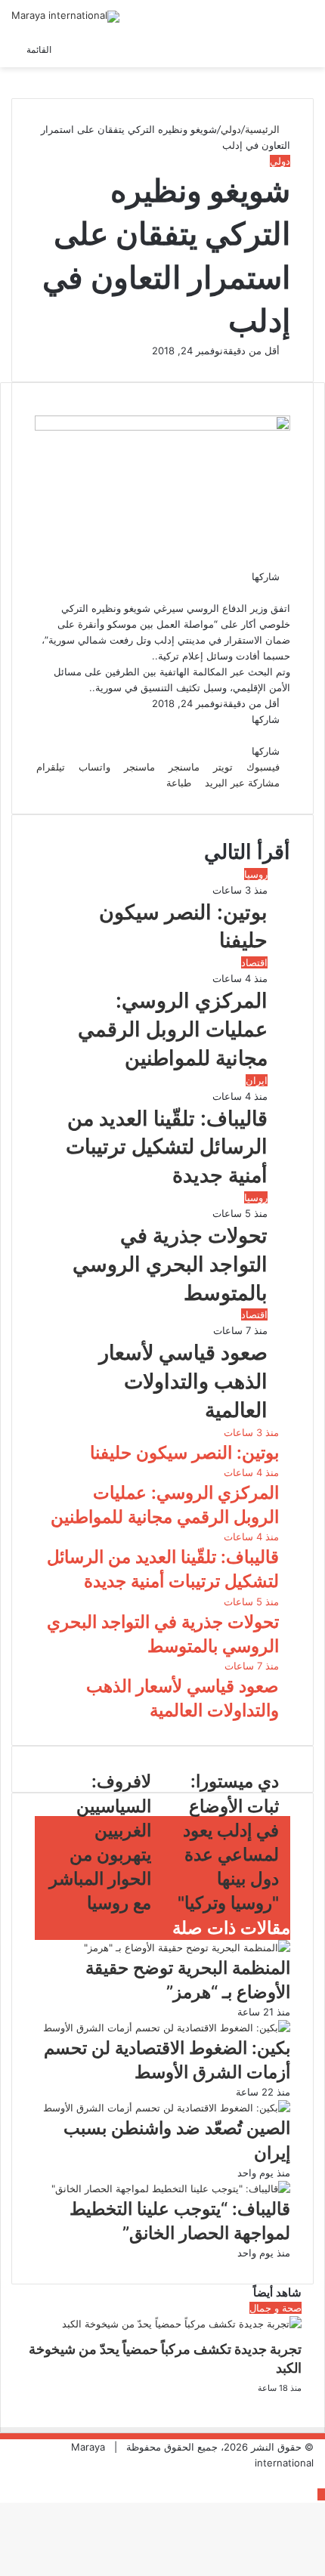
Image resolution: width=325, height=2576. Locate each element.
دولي (231, 129)
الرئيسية (264, 129)
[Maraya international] (65, 17)
